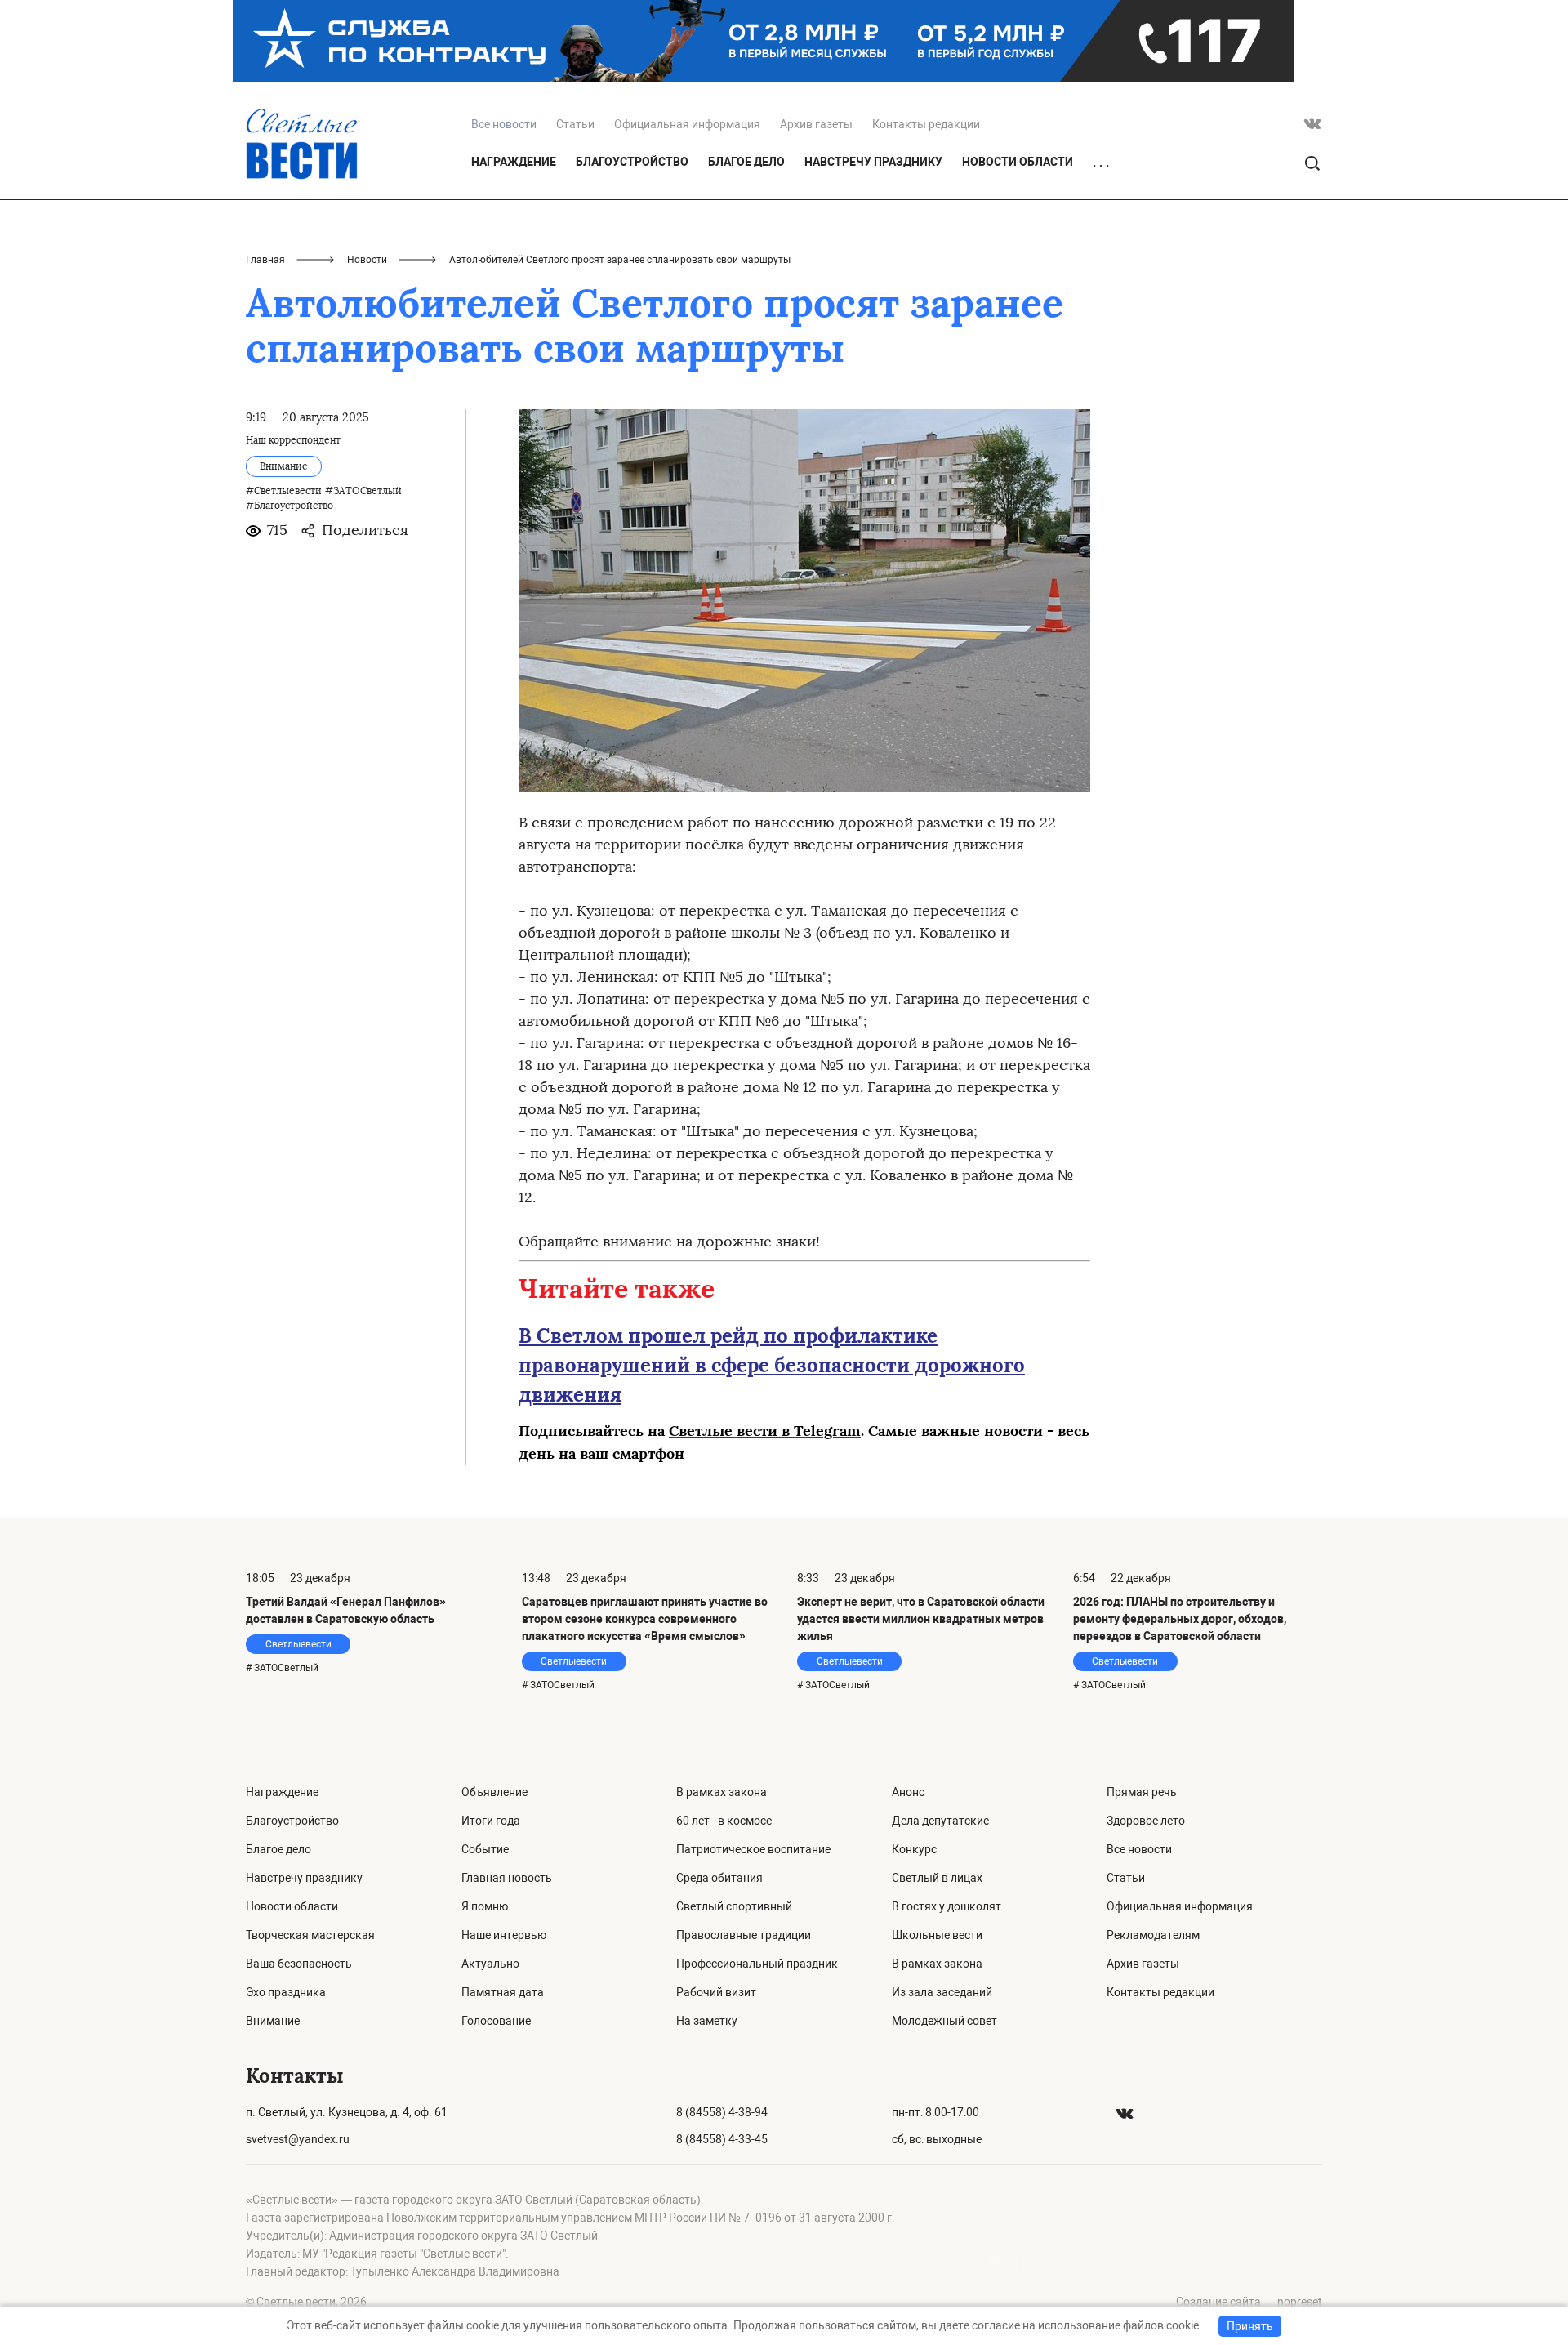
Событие (485, 1849)
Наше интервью (504, 1935)
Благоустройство (632, 162)
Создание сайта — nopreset (1249, 2302)
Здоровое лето (1146, 1821)
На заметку (707, 2021)
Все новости (1139, 1849)
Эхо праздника (286, 1992)
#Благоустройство (290, 506)
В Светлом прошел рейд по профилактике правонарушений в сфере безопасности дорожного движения (772, 1365)
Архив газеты (816, 124)
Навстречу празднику (873, 162)
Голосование (496, 2021)
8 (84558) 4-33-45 (722, 2139)
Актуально (490, 1964)
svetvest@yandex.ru (298, 2139)
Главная (265, 260)
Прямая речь (1142, 1792)
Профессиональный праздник (757, 1964)
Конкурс (914, 1849)
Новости (367, 260)
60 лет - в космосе (724, 1821)
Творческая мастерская (310, 1935)
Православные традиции (744, 1935)
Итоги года (491, 1821)
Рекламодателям (1153, 1935)
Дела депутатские (940, 1821)
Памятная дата (503, 1992)
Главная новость (507, 1878)
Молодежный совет (944, 2021)
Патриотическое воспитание (753, 1849)
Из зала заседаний (942, 1992)
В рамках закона (722, 1792)
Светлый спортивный (734, 1906)
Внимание (273, 2021)
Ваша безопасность (299, 1964)
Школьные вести (937, 1935)
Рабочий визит (716, 1992)
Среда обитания (719, 1878)
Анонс (908, 1792)
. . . (1101, 163)
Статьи (575, 124)
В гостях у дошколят (947, 1906)
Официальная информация (687, 124)
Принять (1250, 2326)
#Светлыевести (284, 491)
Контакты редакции (926, 124)
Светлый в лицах (937, 1878)
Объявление (494, 1792)
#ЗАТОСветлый (363, 491)
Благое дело (746, 162)
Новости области (1018, 162)
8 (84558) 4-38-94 (722, 2112)
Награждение (514, 162)
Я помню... (490, 1906)
